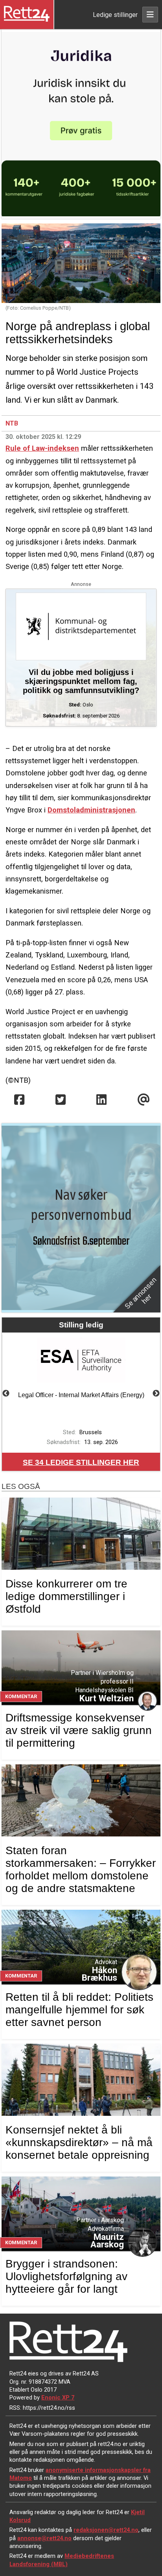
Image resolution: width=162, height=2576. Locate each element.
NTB (12, 423)
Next (156, 1394)
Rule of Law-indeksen (42, 448)
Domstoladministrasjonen (91, 810)
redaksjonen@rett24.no (106, 2530)
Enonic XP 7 (58, 2398)
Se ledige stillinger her (81, 1462)
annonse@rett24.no (44, 2538)
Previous (6, 1394)
